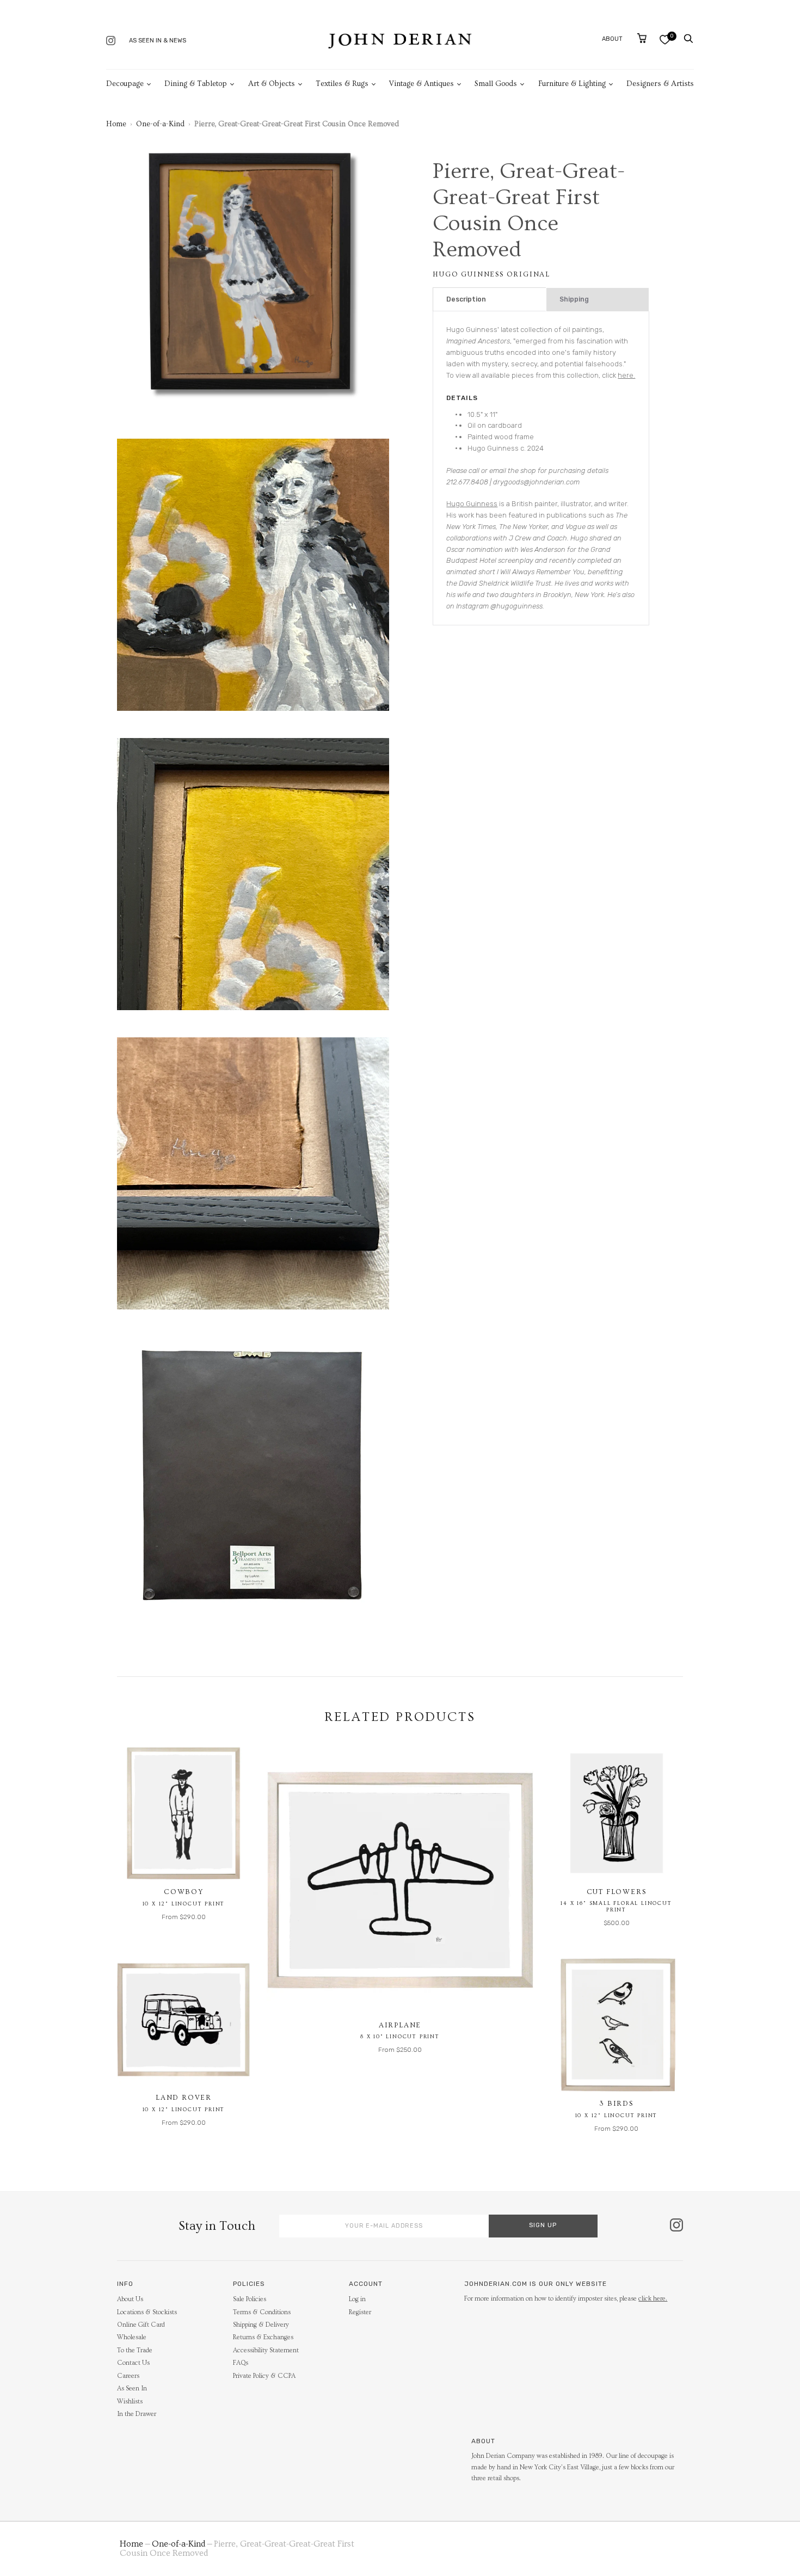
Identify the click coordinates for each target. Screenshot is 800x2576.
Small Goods (496, 84)
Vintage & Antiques (421, 84)
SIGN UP (543, 2225)
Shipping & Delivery (261, 2325)
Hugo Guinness (472, 504)
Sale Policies (250, 2299)
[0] (665, 39)
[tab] (490, 300)
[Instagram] (111, 42)
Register (360, 2312)
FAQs (241, 2363)
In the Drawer (137, 2414)
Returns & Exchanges (263, 2337)
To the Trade (135, 2350)
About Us (130, 2299)
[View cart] (642, 38)
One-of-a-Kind (160, 124)
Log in (357, 2299)
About (612, 39)
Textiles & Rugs (342, 84)
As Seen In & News (158, 41)
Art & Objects (272, 84)
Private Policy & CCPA (264, 2376)
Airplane (400, 2025)
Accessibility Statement (266, 2350)
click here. (653, 2299)
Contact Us (133, 2363)
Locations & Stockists (147, 2312)
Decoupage (125, 84)
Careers (128, 2376)
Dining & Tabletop (196, 84)
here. (626, 375)
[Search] (688, 39)
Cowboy (184, 1892)
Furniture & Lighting (572, 84)
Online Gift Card (141, 2325)
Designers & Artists (660, 84)
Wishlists (130, 2402)
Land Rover (184, 2098)
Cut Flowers (617, 1892)
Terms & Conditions (262, 2312)
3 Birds (616, 2104)
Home (116, 124)
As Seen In (132, 2389)
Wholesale (132, 2337)
